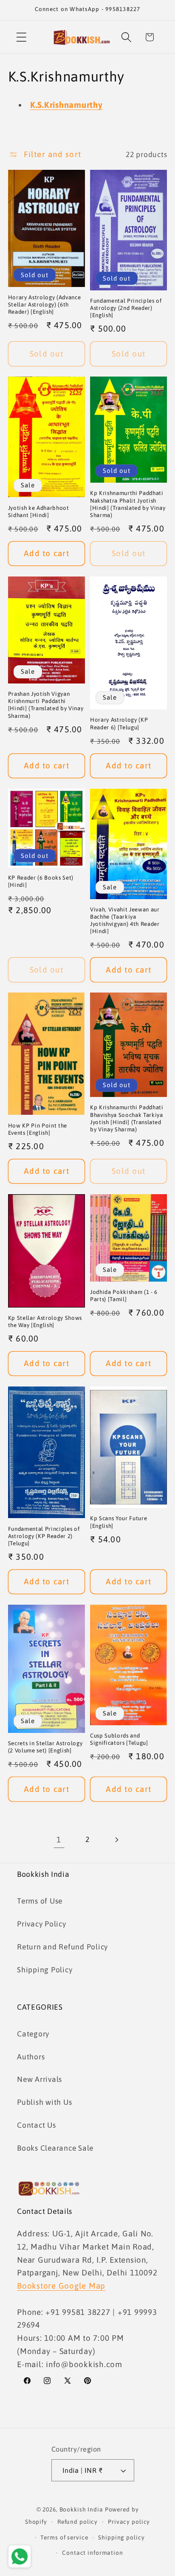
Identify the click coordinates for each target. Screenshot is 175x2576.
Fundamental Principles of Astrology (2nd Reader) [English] (126, 308)
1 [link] (59, 1839)
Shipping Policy (45, 1970)
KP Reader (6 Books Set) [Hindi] (41, 881)
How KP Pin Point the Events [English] (38, 1129)
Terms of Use (40, 1901)
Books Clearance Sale (55, 2148)
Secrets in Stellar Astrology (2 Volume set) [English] (45, 1747)
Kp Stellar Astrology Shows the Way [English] (45, 1322)
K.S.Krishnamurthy (66, 105)
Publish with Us (44, 2102)
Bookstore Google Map (61, 2286)
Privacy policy (129, 2522)
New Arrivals (40, 2079)
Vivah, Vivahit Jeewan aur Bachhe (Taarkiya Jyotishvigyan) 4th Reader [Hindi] (125, 920)
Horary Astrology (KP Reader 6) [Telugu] (119, 723)
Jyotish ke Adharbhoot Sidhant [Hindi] (39, 512)
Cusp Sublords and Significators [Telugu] (119, 1739)
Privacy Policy (42, 1924)
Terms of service (64, 2537)
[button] (21, 37)
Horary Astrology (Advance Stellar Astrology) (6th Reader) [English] (45, 305)
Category (33, 2034)
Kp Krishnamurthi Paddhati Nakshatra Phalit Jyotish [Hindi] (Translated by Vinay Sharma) (128, 504)
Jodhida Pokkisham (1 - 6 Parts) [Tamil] (124, 1296)
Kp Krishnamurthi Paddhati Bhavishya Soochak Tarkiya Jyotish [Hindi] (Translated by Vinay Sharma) (127, 1118)
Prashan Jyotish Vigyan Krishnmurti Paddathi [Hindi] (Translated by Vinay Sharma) (46, 705)
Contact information (93, 2553)
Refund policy (78, 2522)
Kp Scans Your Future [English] (119, 1522)
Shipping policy (121, 2537)
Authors (31, 2057)
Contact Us (37, 2125)
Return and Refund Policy (62, 1947)
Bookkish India (81, 2509)
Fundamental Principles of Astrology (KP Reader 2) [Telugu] (44, 1536)
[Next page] (116, 1840)
